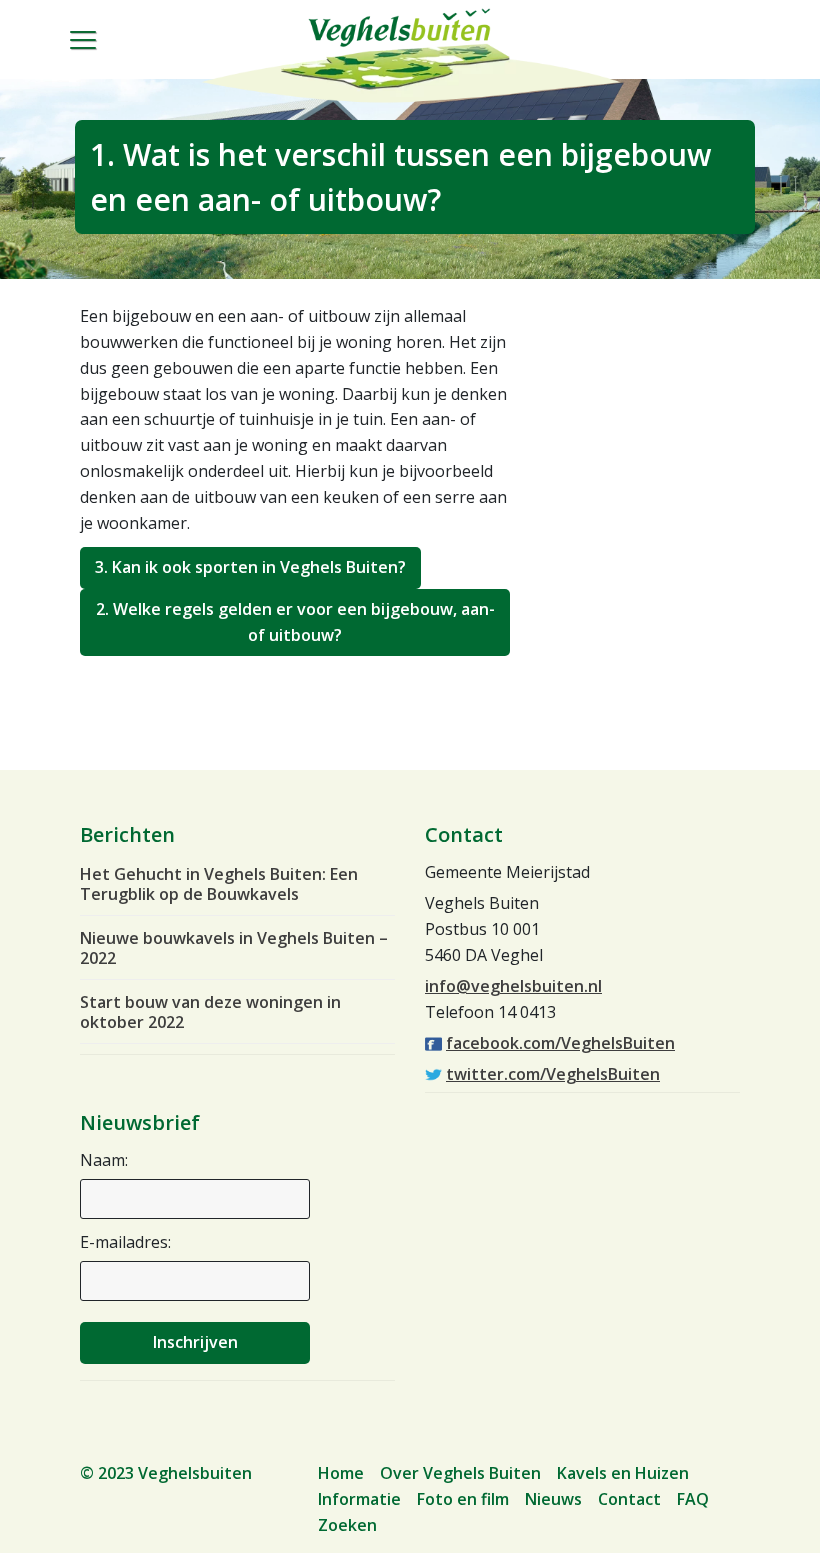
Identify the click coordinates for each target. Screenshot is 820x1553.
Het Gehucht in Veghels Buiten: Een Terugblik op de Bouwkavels (219, 884)
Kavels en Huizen (623, 1473)
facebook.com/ (560, 1043)
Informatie (359, 1499)
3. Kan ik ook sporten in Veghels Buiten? (250, 567)
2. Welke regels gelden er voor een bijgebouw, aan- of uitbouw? (295, 622)
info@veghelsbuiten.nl (513, 986)
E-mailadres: (125, 1242)
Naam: (104, 1160)
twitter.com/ (553, 1074)
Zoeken (347, 1525)
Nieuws (553, 1499)
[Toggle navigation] (94, 56)
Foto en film (463, 1499)
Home (341, 1473)
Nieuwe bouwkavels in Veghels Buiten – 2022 (234, 948)
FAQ (693, 1499)
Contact (629, 1499)
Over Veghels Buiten (460, 1473)
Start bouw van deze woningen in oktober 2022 (210, 1012)
